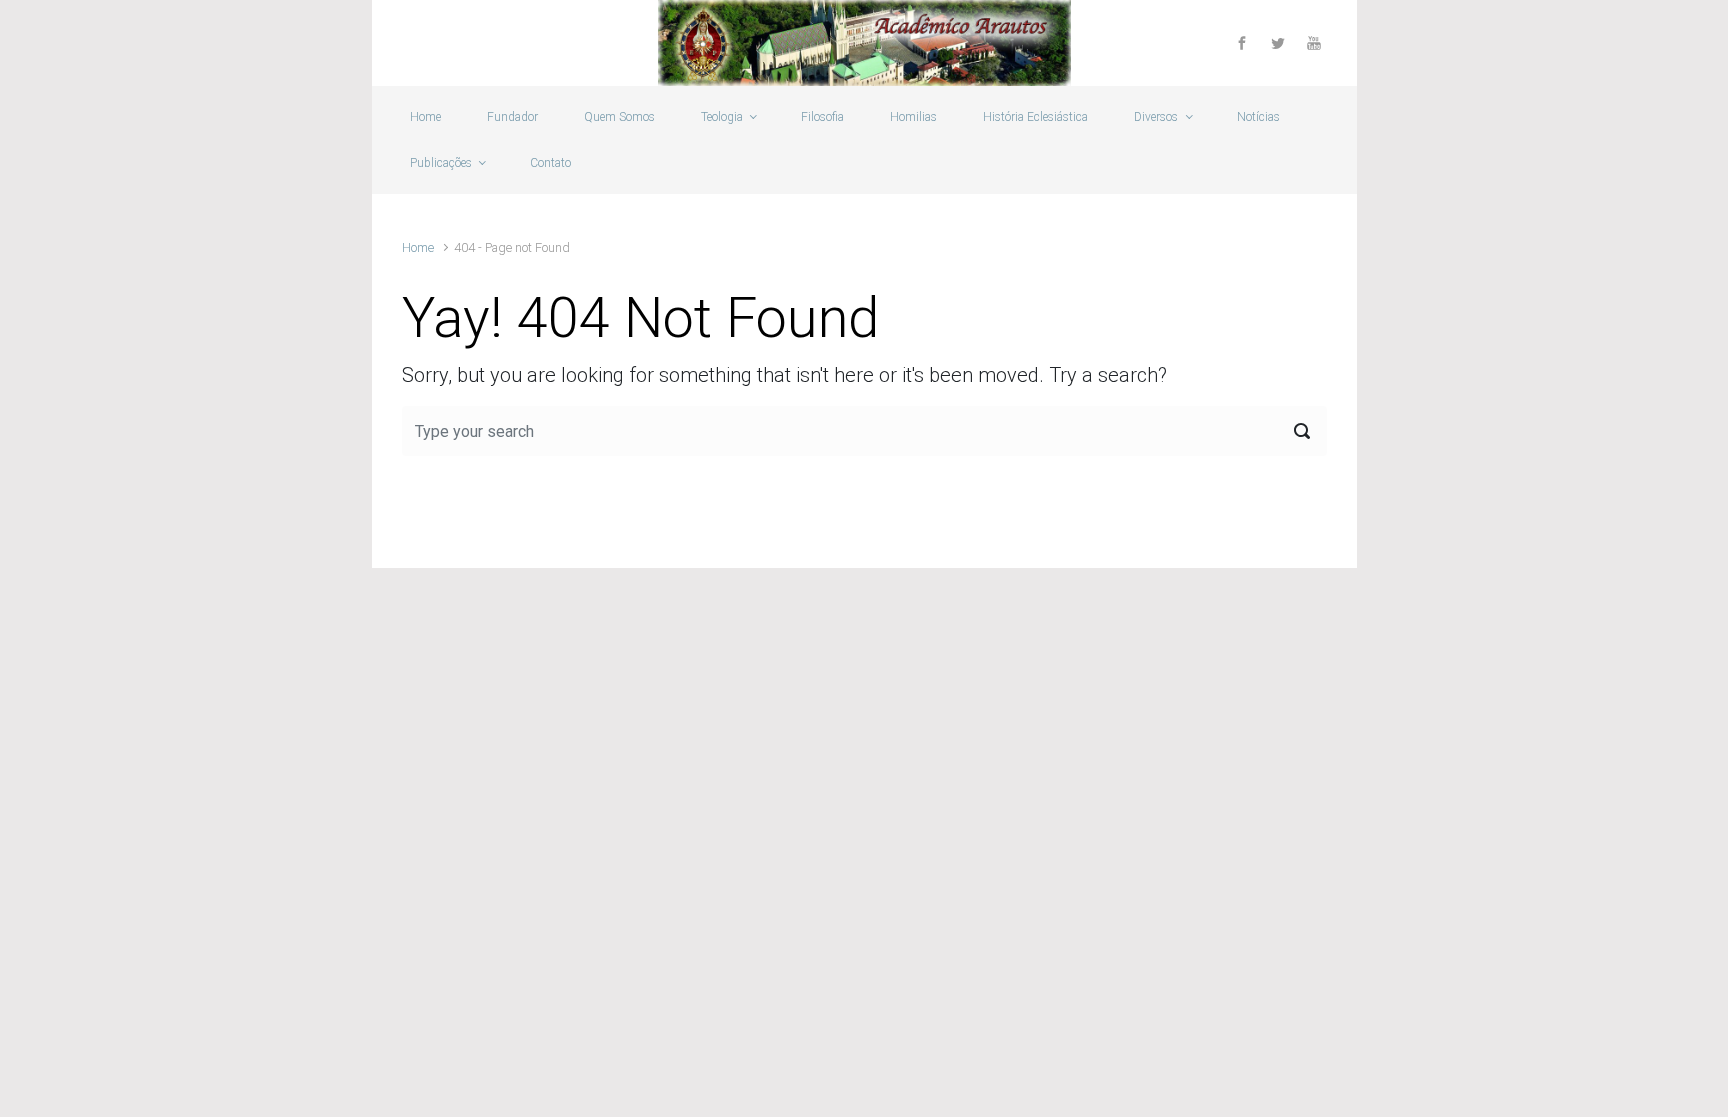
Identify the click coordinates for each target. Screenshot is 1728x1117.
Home (418, 247)
